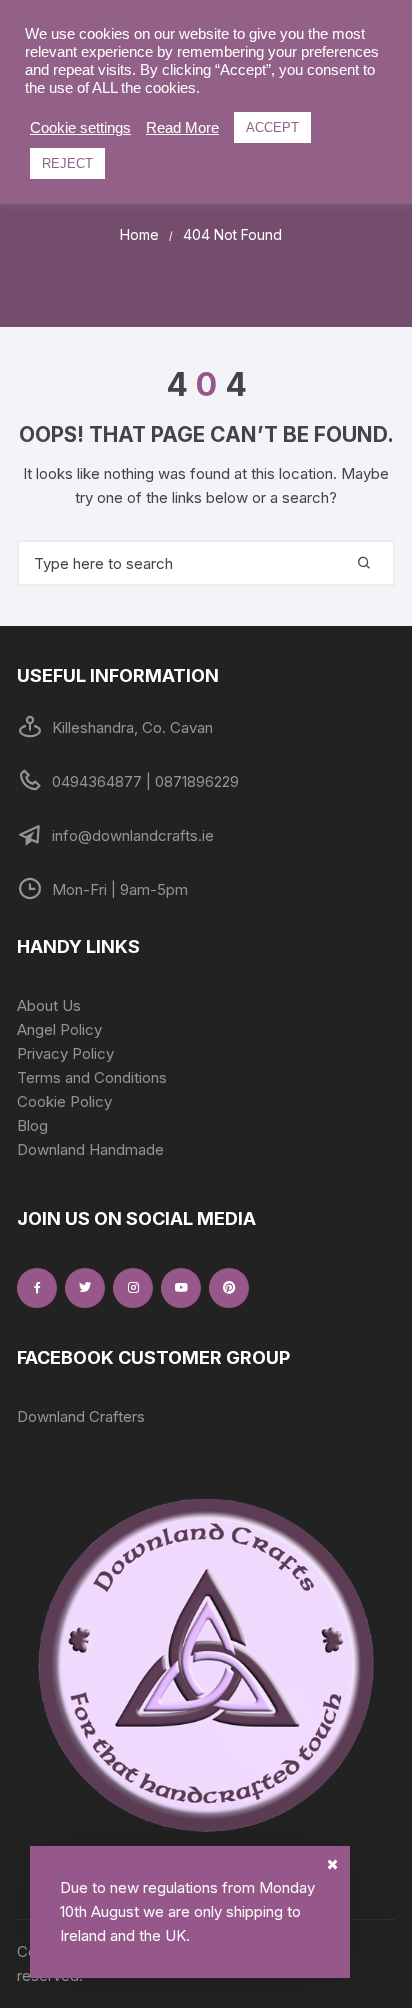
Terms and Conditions (92, 1077)
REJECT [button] (67, 163)
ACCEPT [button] (272, 127)
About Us (49, 1005)
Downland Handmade (90, 1149)
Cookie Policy (64, 1101)
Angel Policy (59, 1029)
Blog (32, 1125)
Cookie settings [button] (80, 128)
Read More (182, 128)
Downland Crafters (81, 1416)
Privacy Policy (65, 1053)
